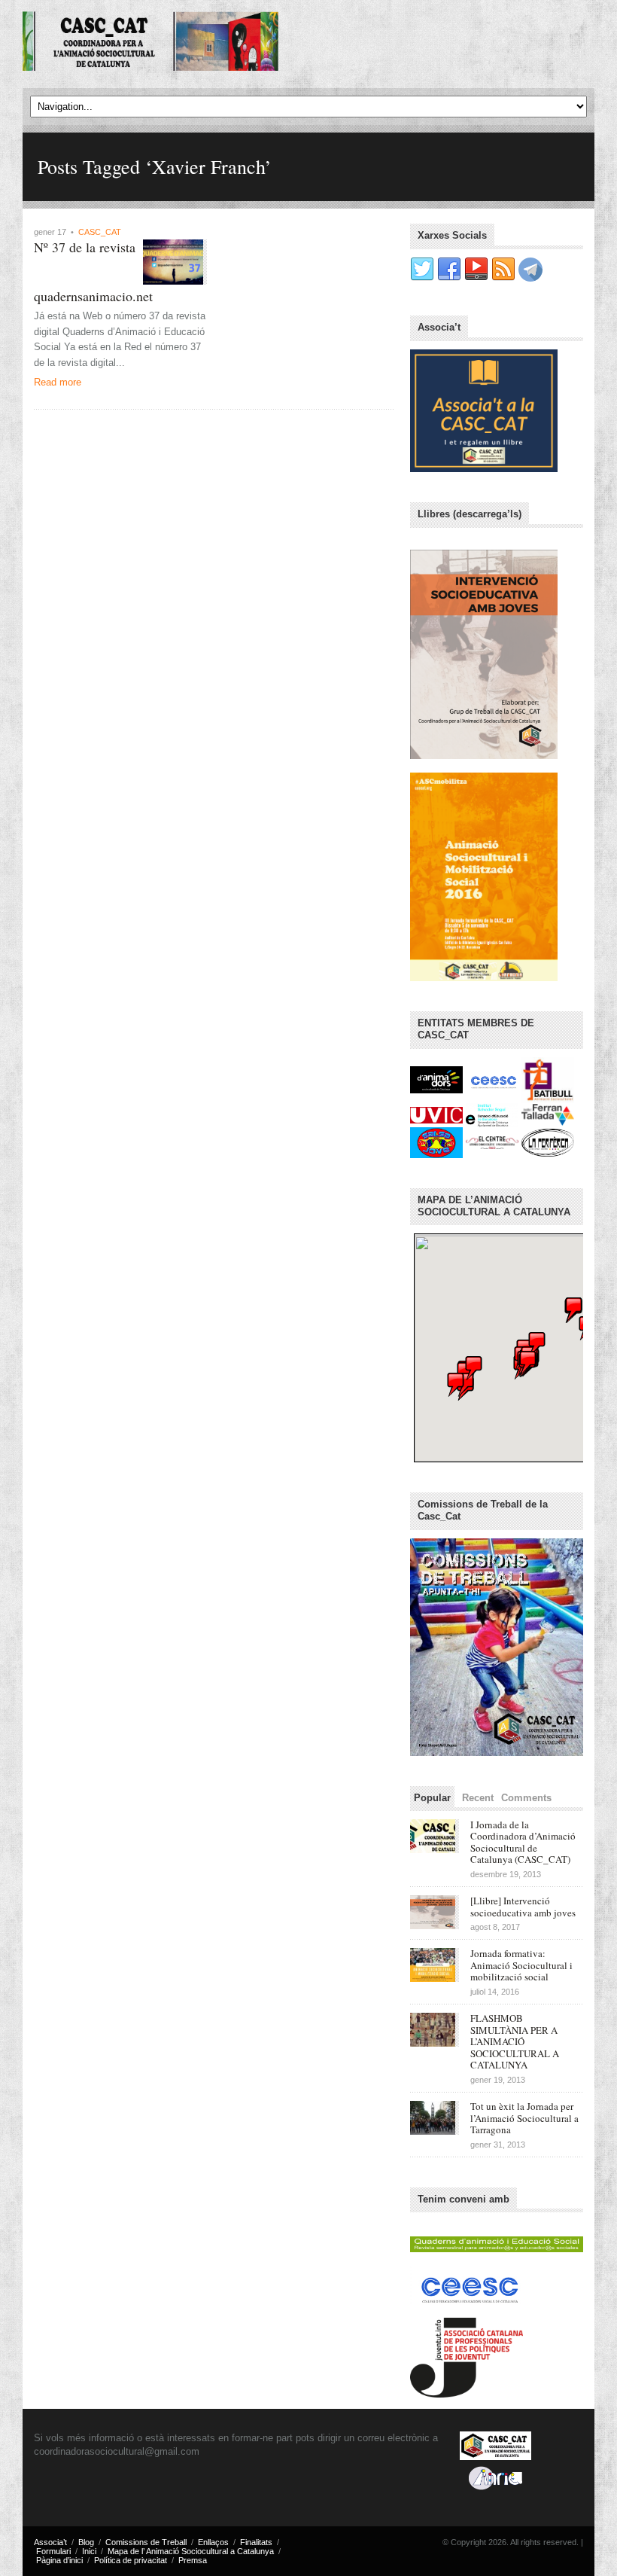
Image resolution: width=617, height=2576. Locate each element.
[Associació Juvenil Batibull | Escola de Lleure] (548, 1079)
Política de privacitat (131, 2560)
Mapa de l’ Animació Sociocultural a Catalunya (191, 2551)
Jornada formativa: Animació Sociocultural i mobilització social (521, 1965)
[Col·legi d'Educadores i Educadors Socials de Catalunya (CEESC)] (494, 1079)
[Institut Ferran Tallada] (548, 1114)
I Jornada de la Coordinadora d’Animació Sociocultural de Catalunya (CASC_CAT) (523, 1842)
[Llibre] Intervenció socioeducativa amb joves (523, 1907)
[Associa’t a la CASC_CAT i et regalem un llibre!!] (484, 410)
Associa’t (50, 2542)
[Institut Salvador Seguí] (494, 1114)
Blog (86, 2542)
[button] (528, 1363)
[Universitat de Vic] (438, 1114)
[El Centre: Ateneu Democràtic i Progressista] (494, 1142)
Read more (58, 382)
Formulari (53, 2551)
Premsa (193, 2560)
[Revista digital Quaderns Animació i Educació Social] (497, 2241)
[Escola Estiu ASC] (484, 876)
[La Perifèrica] (548, 1142)
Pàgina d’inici (59, 2560)
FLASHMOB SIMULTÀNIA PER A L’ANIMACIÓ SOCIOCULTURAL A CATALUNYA (515, 2041)
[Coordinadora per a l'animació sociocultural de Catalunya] (150, 42)
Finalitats (256, 2542)
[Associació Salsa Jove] (438, 1142)
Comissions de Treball (146, 2542)
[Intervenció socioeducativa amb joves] (484, 654)
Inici (89, 2551)
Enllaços (213, 2542)
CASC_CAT (100, 232)
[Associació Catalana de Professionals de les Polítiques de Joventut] (467, 2354)
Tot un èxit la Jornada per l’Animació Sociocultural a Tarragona (524, 2118)
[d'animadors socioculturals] (438, 1079)
